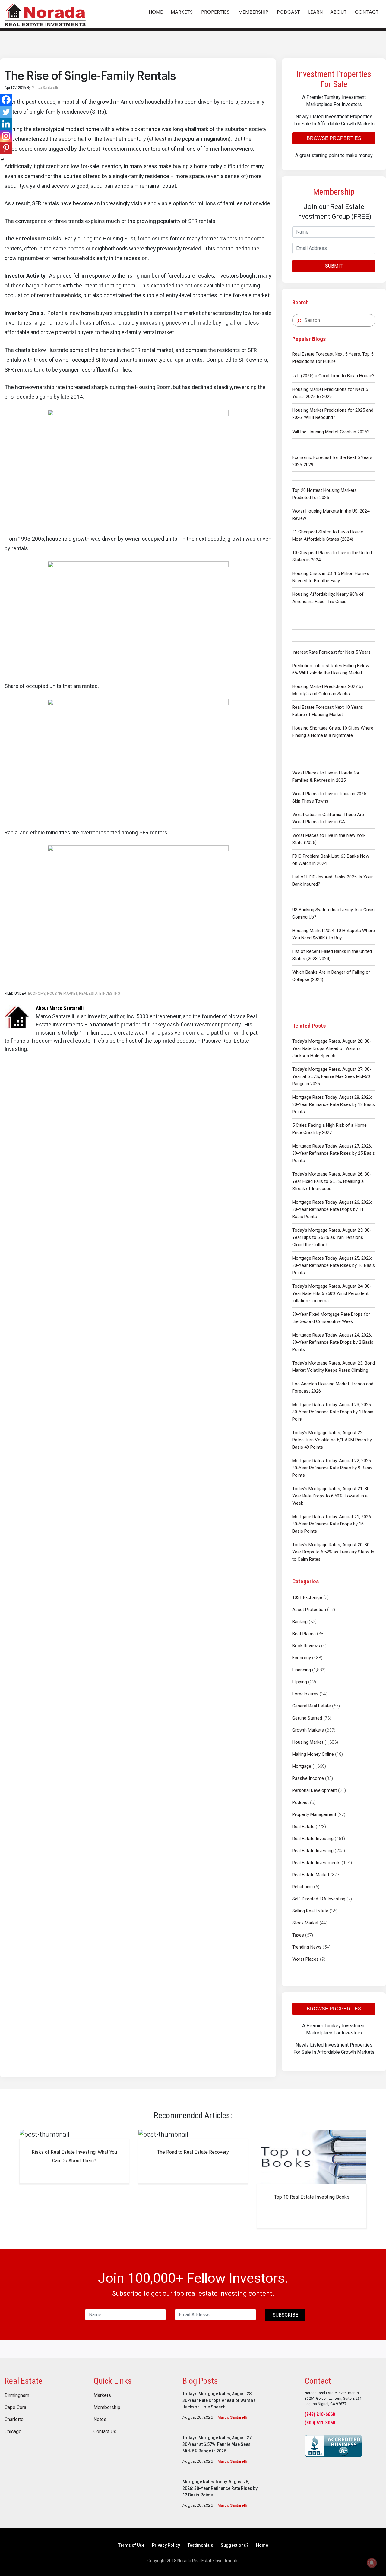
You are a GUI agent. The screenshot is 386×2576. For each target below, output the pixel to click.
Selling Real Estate (310, 1911)
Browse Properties (334, 138)
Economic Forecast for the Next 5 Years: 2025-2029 (333, 461)
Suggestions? (235, 2545)
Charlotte (14, 2420)
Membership (107, 2408)
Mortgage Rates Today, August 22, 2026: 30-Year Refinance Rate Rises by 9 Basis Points (332, 1468)
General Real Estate (312, 1706)
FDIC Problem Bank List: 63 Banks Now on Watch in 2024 (331, 860)
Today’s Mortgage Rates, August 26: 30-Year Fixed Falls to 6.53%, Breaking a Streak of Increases (332, 1181)
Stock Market (305, 1923)
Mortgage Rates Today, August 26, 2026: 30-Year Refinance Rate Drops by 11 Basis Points (332, 1209)
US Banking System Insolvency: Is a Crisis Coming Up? (333, 913)
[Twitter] (6, 112)
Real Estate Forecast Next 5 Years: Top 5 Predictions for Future (333, 358)
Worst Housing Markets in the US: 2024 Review (331, 515)
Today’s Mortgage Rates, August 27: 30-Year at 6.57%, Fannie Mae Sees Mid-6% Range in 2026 (332, 1076)
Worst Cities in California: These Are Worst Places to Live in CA (328, 818)
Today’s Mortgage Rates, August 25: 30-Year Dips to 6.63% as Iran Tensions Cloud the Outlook (332, 1237)
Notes (100, 2420)
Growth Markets (308, 1730)
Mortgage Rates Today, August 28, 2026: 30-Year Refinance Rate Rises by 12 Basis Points (334, 1104)
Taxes (298, 1935)
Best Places (304, 1634)
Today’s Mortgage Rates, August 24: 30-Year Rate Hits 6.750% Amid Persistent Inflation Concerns (332, 1293)
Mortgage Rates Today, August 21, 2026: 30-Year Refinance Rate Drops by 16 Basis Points (332, 1524)
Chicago (13, 2432)
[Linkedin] (6, 124)
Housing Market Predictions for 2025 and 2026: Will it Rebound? (333, 414)
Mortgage (302, 1766)
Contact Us (105, 2432)
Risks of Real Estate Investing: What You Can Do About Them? (74, 2156)
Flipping (300, 1682)
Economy (302, 1658)
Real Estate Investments (316, 1863)
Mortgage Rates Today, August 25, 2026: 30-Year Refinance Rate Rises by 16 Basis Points (334, 1265)
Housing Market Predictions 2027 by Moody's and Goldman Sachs (328, 690)
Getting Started (307, 1718)
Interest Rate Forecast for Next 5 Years (331, 652)
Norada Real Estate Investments (45, 14)
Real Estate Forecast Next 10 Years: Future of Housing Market (328, 711)
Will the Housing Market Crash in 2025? (331, 432)
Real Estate (303, 1827)
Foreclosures (305, 1694)
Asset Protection (309, 1610)
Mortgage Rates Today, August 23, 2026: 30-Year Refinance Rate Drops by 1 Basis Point (333, 1412)
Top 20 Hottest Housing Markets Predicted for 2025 (324, 494)
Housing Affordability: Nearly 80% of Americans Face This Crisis (328, 598)
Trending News (307, 1947)
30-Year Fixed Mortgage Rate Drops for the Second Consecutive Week (331, 1318)
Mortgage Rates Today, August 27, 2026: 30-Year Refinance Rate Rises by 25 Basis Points (334, 1153)
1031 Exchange (307, 1597)
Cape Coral (16, 2408)
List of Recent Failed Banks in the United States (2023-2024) (332, 955)
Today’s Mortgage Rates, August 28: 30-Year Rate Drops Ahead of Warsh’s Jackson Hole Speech (332, 1048)
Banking (300, 1622)
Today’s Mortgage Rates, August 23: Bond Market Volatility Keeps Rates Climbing (334, 1367)
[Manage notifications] (372, 2563)
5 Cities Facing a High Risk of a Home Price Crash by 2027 (329, 1129)
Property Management (314, 1814)
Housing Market (308, 1742)
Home (262, 2545)
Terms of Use (131, 2545)
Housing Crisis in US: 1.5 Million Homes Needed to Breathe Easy (331, 577)
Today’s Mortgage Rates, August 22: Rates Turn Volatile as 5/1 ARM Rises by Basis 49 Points (332, 1440)
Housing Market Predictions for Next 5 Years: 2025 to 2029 (330, 393)
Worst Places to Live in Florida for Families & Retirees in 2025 (326, 777)
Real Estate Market (311, 1875)
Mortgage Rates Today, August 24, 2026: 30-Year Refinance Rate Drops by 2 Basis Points (333, 1342)
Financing (302, 1670)
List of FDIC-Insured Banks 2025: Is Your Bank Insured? (332, 881)
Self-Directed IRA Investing (319, 1899)
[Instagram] (6, 136)
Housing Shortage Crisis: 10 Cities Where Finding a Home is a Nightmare (333, 732)
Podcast (301, 1802)
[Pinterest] (6, 148)
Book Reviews (306, 1646)
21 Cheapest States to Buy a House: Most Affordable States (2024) (328, 536)
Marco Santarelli (232, 2417)
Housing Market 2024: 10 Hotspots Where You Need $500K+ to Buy (334, 934)
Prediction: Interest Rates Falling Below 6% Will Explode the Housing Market (331, 669)
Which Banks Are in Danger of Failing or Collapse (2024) (331, 976)
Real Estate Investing (313, 1839)
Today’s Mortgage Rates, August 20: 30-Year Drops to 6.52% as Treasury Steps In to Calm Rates (333, 1552)
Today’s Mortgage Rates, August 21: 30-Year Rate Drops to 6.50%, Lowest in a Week (332, 1496)
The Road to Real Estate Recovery (193, 2152)
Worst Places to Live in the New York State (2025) (329, 839)
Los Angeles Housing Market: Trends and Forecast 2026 (333, 1387)
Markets (102, 2395)
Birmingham (17, 2395)
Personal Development (315, 1790)
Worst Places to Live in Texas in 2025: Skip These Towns (330, 797)
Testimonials (200, 2545)
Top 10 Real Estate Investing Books (312, 2197)
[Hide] (2, 160)
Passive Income (308, 1778)
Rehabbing (302, 1887)
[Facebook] (6, 100)
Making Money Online (313, 1754)
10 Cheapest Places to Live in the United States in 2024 (332, 556)
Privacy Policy (166, 2545)
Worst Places (305, 1959)
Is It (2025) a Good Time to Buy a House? (333, 376)
